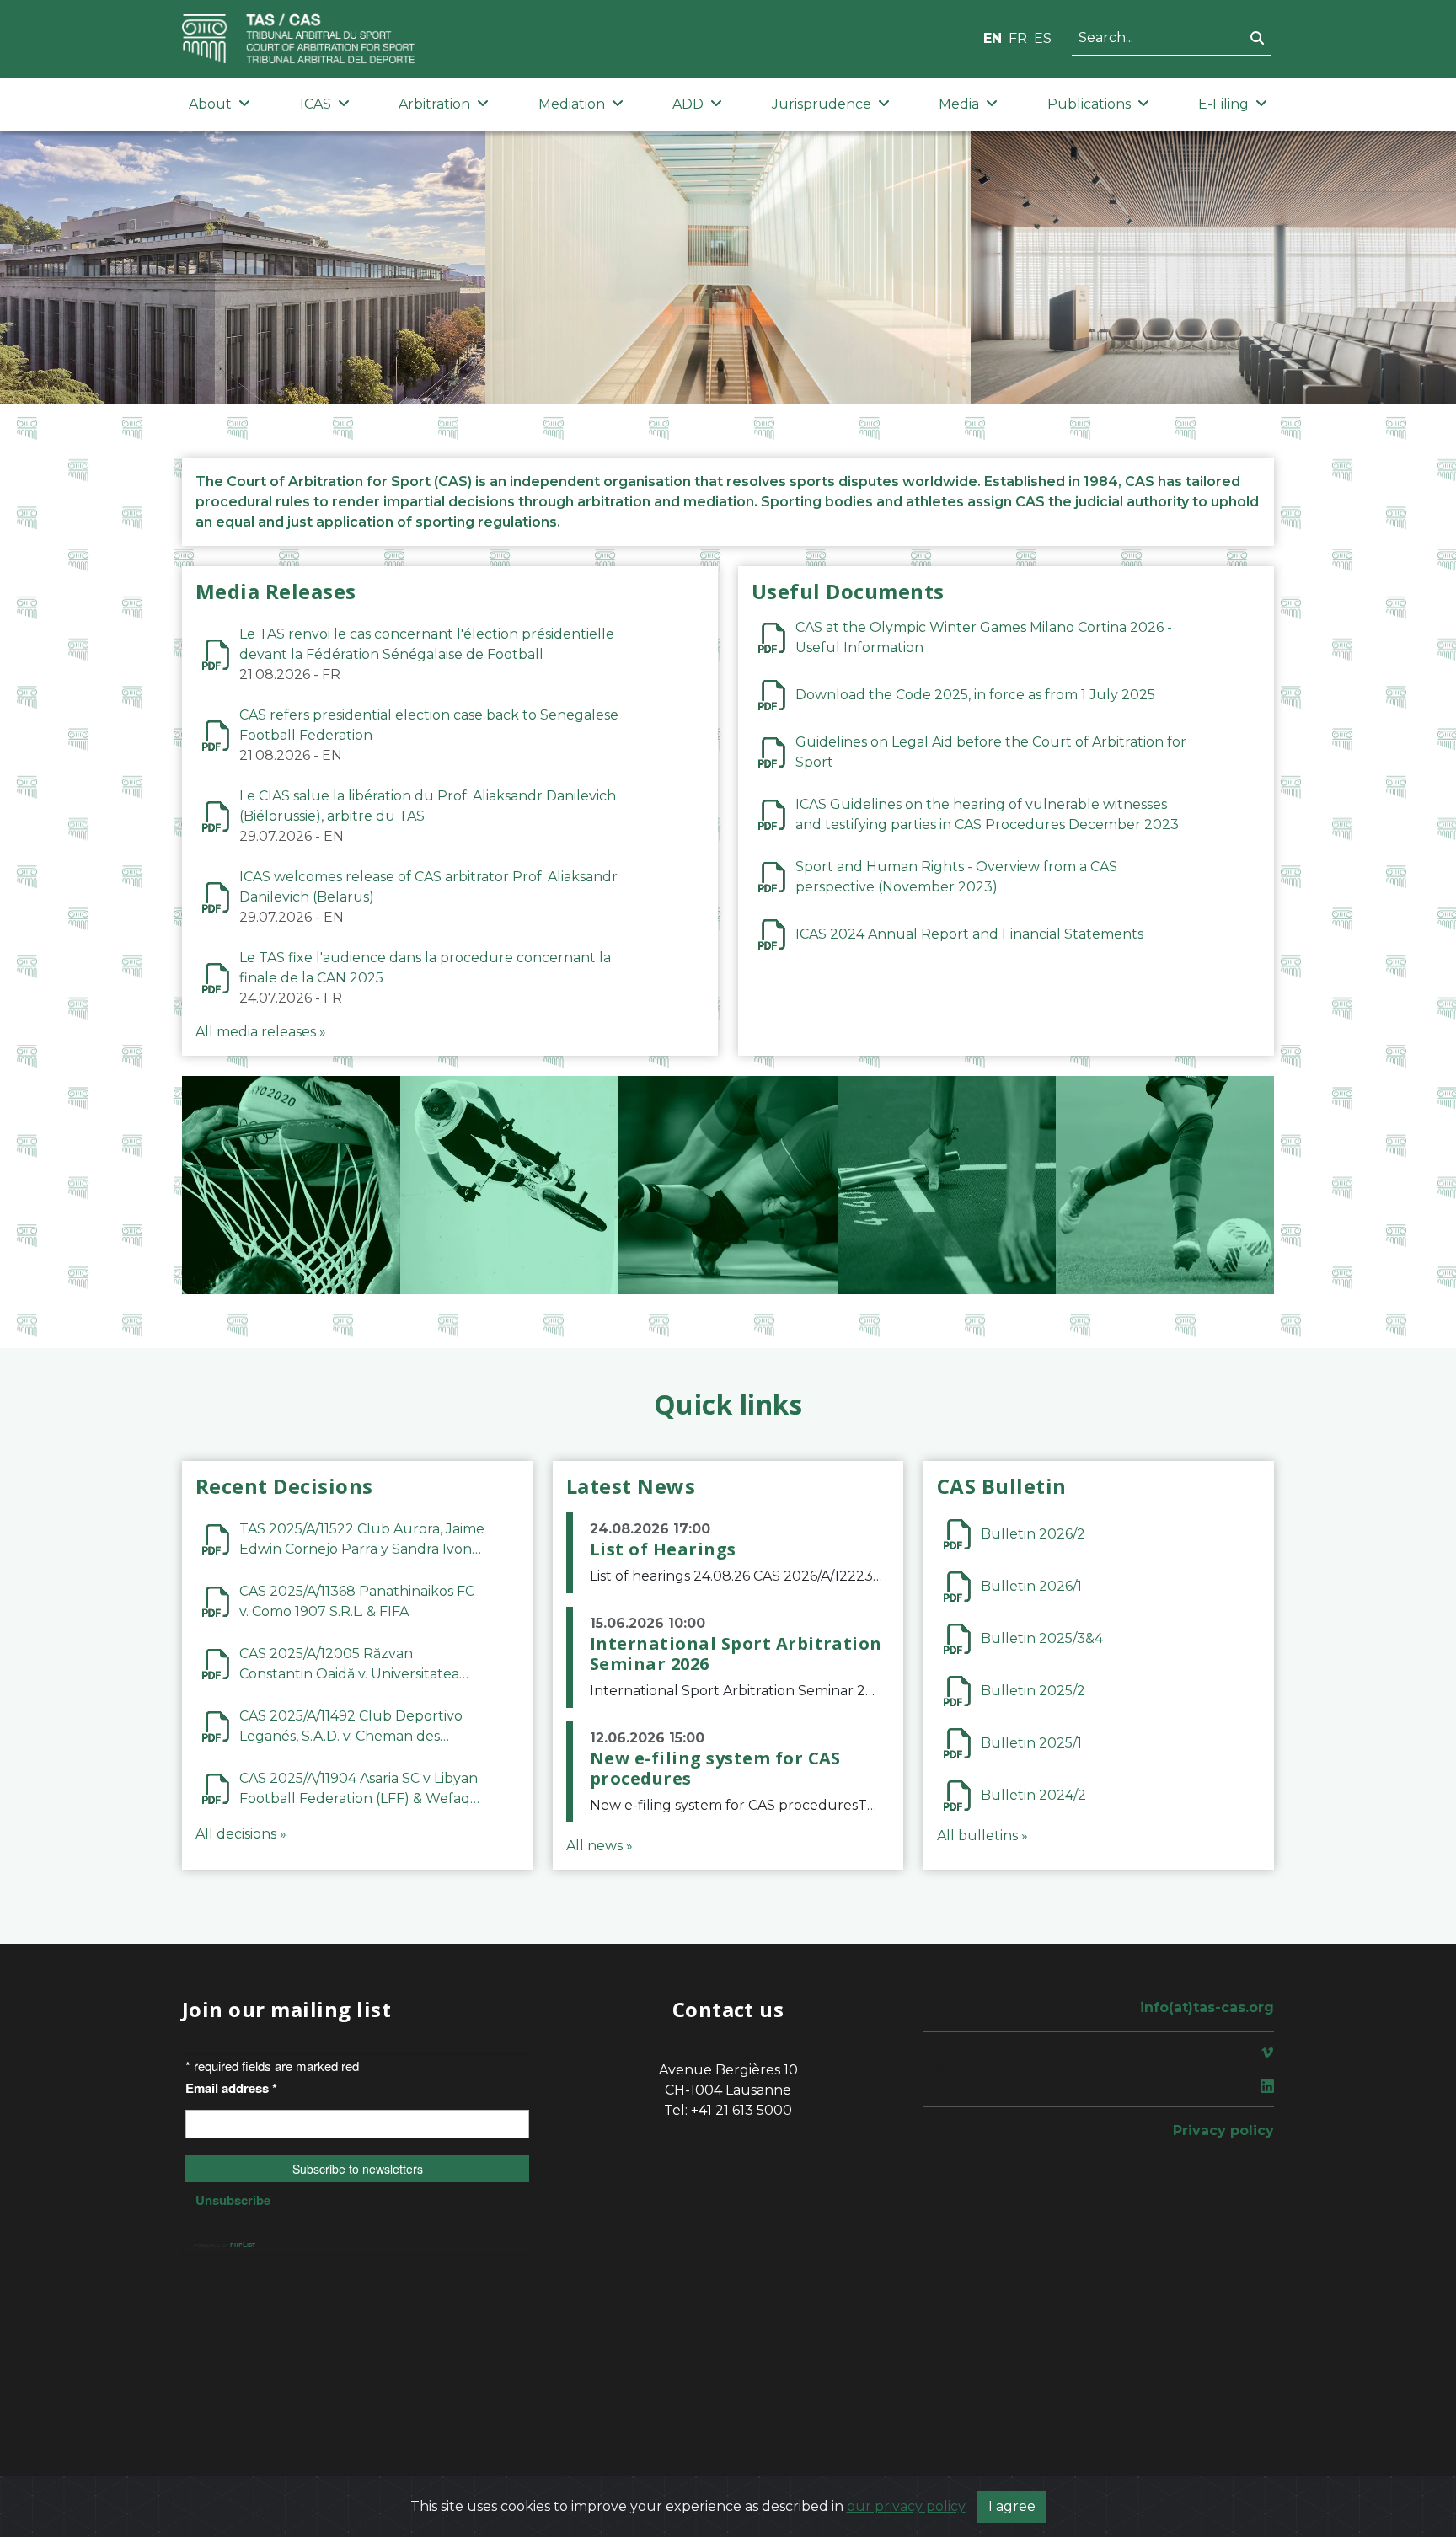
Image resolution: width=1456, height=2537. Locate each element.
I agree (1012, 2506)
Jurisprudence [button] (822, 104)
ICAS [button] (316, 104)
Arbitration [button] (434, 104)
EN (993, 38)
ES (1043, 38)
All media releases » (261, 1032)
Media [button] (959, 104)
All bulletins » (982, 1836)
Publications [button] (1089, 104)
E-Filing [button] (1223, 104)
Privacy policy (1223, 2130)
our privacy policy (906, 2506)
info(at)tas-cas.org (1207, 2007)
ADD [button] (688, 104)
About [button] (210, 104)
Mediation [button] (572, 104)
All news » (600, 1846)
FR (1018, 38)
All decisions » (241, 1834)
